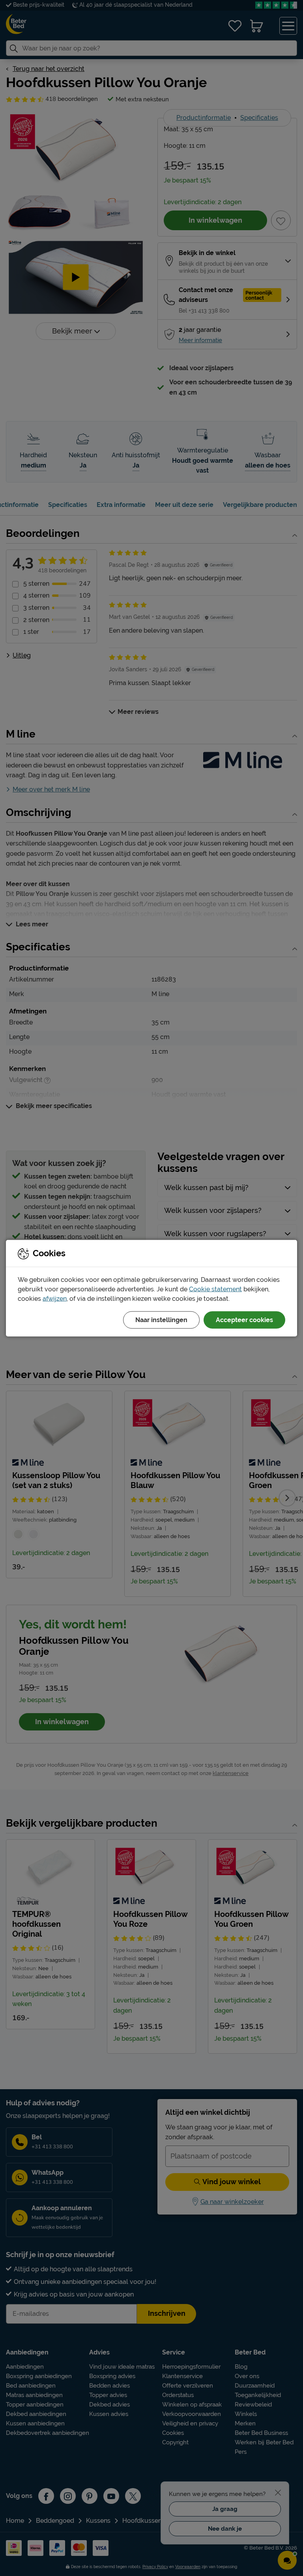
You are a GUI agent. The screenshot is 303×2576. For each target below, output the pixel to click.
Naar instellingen (161, 1320)
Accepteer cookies (244, 1320)
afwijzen (55, 1298)
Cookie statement (215, 1289)
